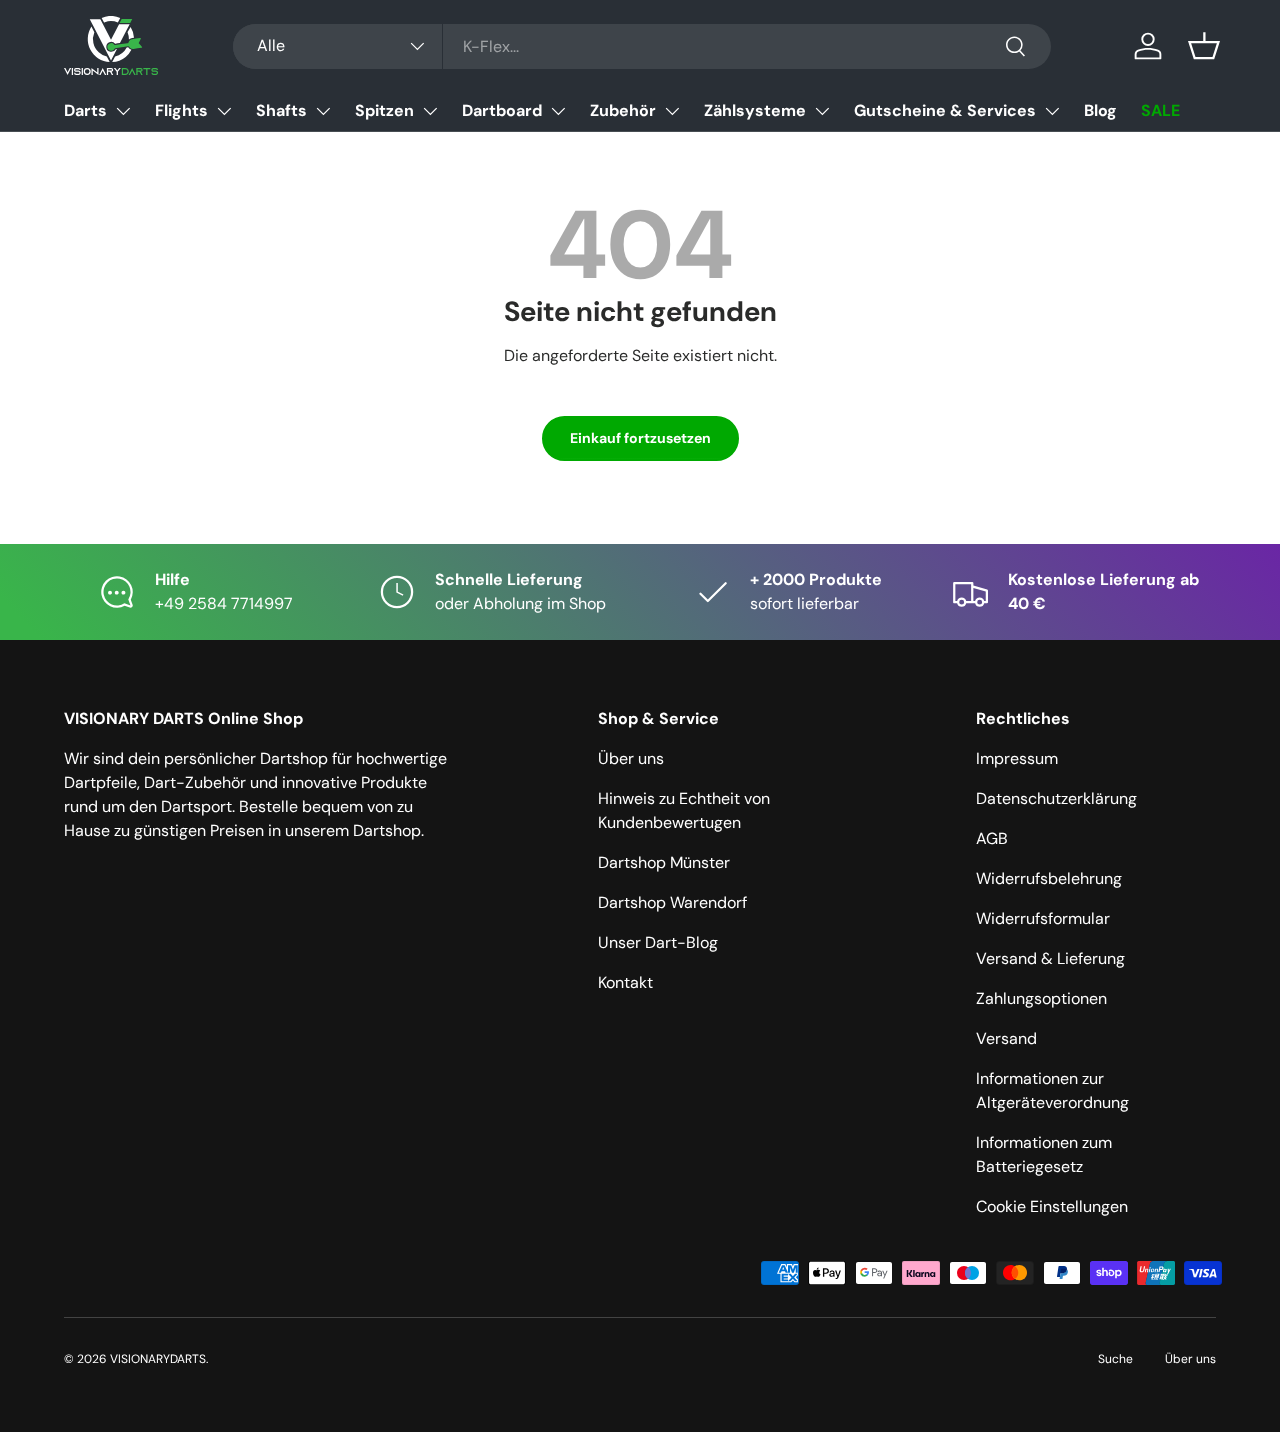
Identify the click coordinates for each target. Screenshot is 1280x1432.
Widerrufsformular (1043, 918)
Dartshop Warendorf (672, 902)
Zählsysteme (755, 110)
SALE (1160, 110)
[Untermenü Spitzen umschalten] (430, 111)
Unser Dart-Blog (658, 942)
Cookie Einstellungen (1052, 1206)
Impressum (1017, 758)
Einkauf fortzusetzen (640, 438)
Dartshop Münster (664, 862)
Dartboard (502, 110)
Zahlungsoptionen (1041, 998)
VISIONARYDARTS (158, 1359)
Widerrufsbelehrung (1049, 878)
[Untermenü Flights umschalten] (224, 111)
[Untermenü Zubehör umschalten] (672, 111)
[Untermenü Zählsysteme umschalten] (822, 111)
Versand (1006, 1038)
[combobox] (642, 46)
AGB (992, 838)
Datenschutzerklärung (1056, 798)
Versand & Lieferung (1050, 958)
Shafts (281, 110)
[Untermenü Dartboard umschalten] (558, 111)
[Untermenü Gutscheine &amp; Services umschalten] (1052, 111)
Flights (181, 110)
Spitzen (384, 110)
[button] (1204, 46)
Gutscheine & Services (945, 110)
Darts (85, 110)
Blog (1100, 110)
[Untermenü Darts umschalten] (123, 111)
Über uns (631, 758)
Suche (1115, 1359)
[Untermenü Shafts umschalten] (323, 111)
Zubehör (623, 110)
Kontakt (625, 982)
